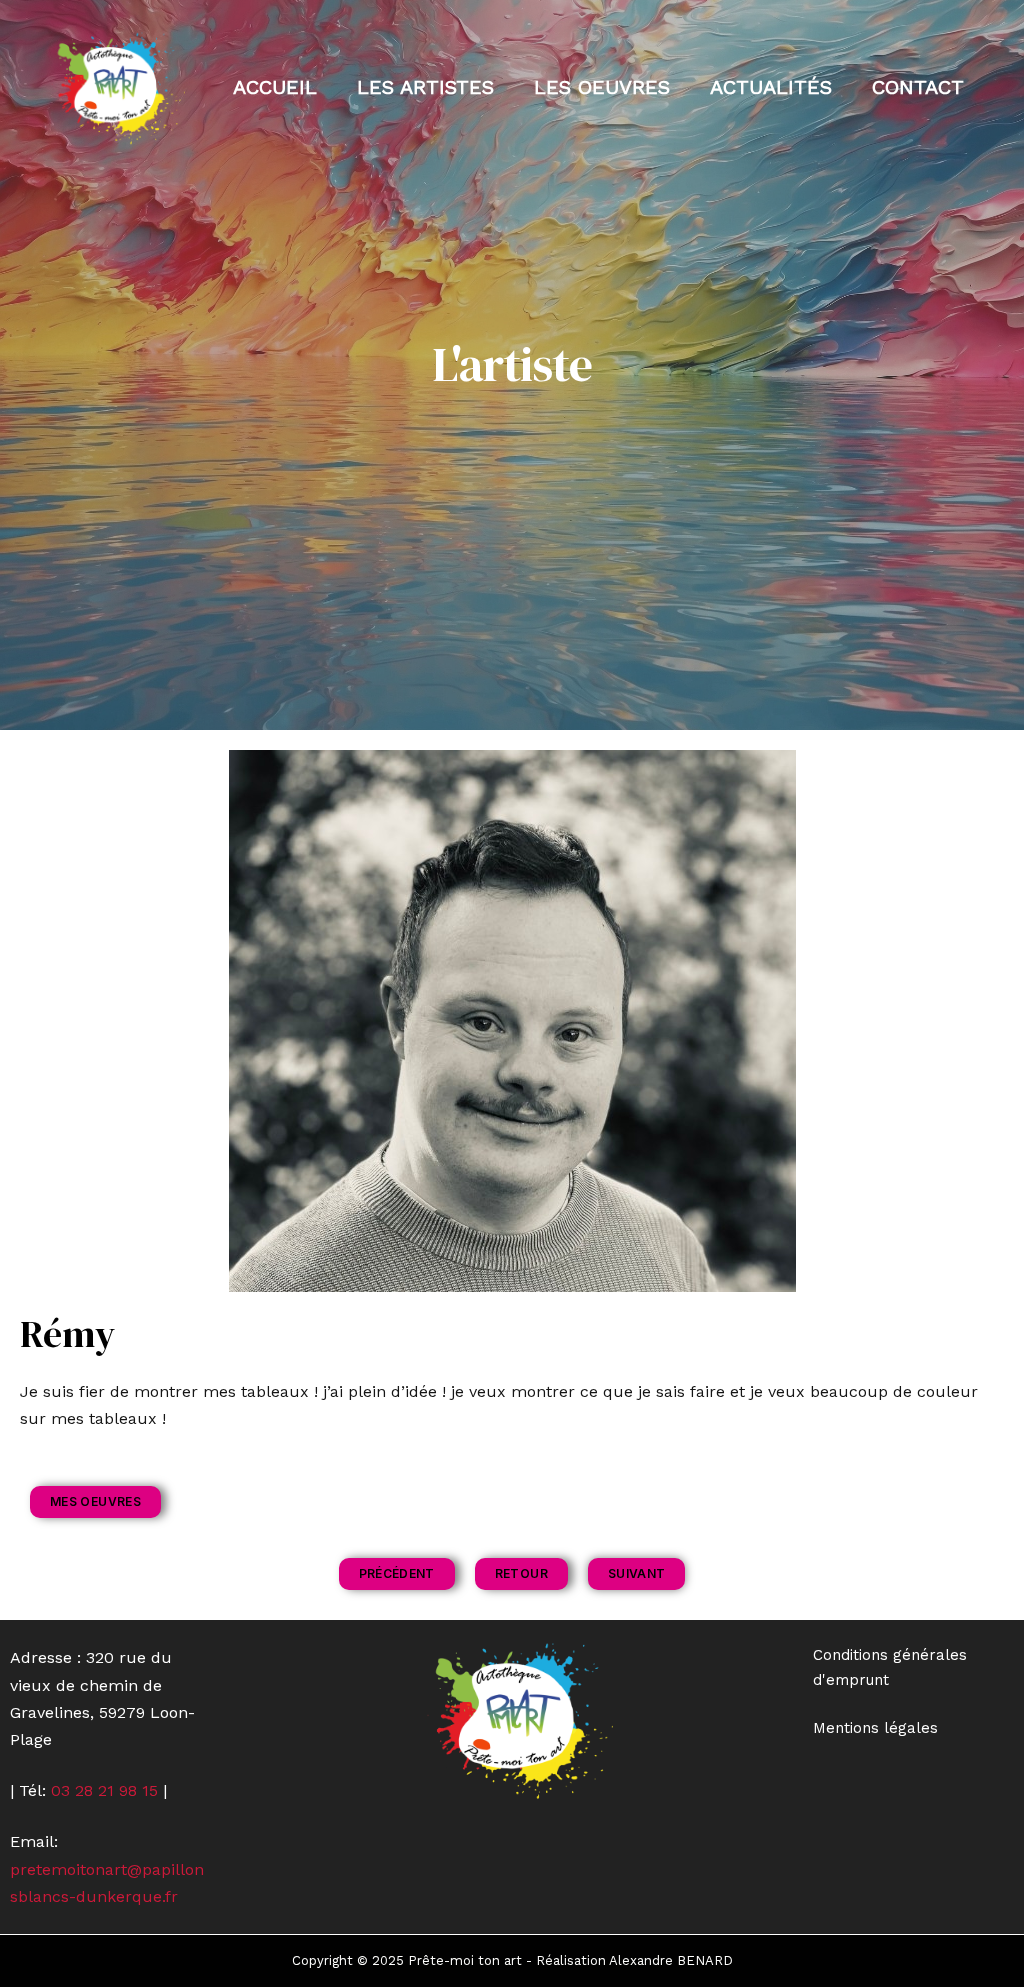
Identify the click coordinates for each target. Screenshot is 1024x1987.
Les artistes (425, 87)
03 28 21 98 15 (104, 1790)
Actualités (771, 87)
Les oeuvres (602, 87)
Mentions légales (875, 1728)
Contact (918, 87)
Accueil (275, 87)
